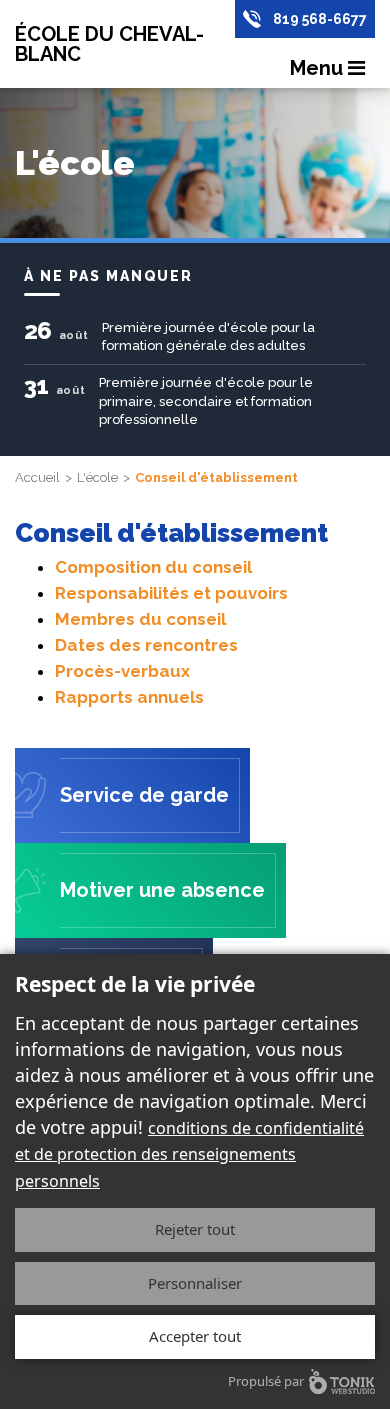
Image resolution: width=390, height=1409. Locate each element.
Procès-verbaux (122, 671)
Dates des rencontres (146, 645)
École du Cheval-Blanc (109, 44)
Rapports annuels (129, 697)
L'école (97, 477)
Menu (319, 68)
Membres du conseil (140, 619)
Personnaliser (195, 1283)
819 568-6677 (320, 19)
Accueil (37, 477)
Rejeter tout (195, 1229)
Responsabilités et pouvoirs (171, 593)
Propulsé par (266, 1381)
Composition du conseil (153, 567)
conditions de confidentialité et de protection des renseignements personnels (189, 1154)
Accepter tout (195, 1336)
